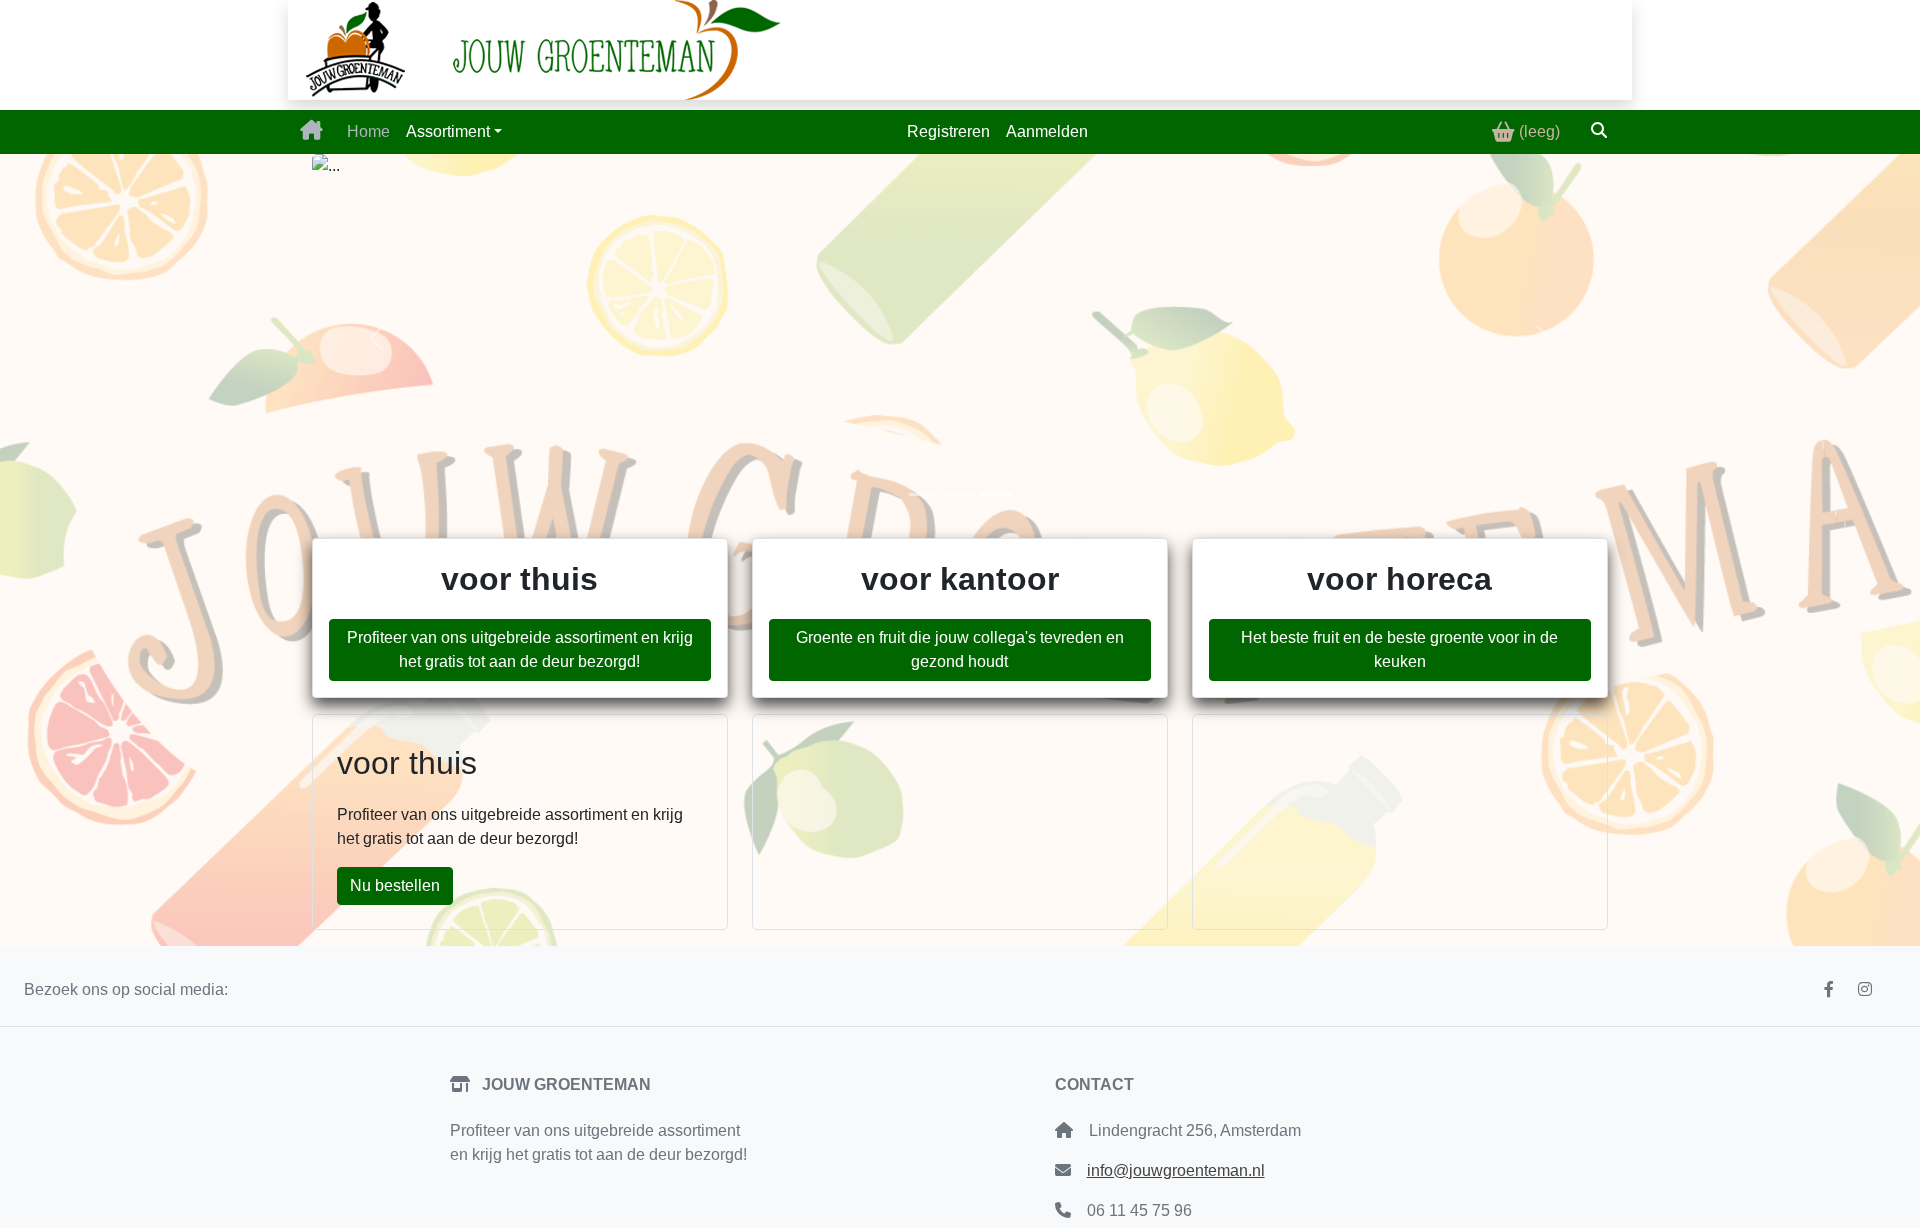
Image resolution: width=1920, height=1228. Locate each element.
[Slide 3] (996, 494)
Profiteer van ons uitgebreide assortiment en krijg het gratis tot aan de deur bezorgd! (520, 649)
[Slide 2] (960, 494)
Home (368, 131)
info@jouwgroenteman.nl (1176, 1170)
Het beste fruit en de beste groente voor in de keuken (1399, 649)
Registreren (948, 131)
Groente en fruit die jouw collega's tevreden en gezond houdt (960, 649)
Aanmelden (1047, 131)
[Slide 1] (924, 494)
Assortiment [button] (448, 131)
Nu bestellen (395, 885)
